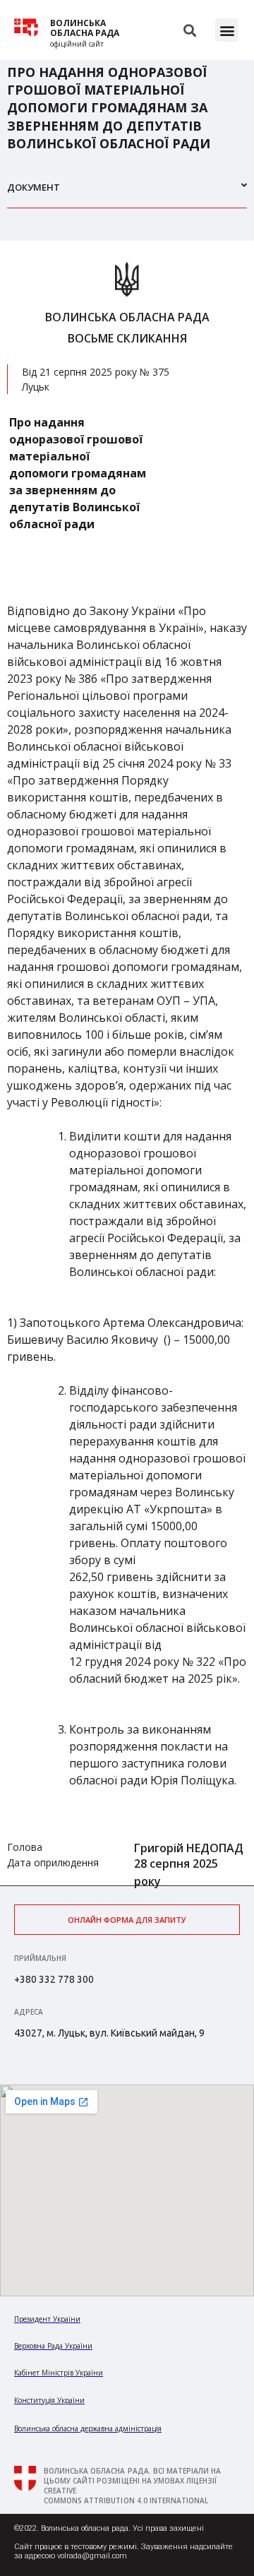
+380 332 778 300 (54, 1979)
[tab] (127, 193)
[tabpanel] (127, 1063)
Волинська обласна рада (85, 28)
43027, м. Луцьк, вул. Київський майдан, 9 (109, 2033)
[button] (227, 30)
